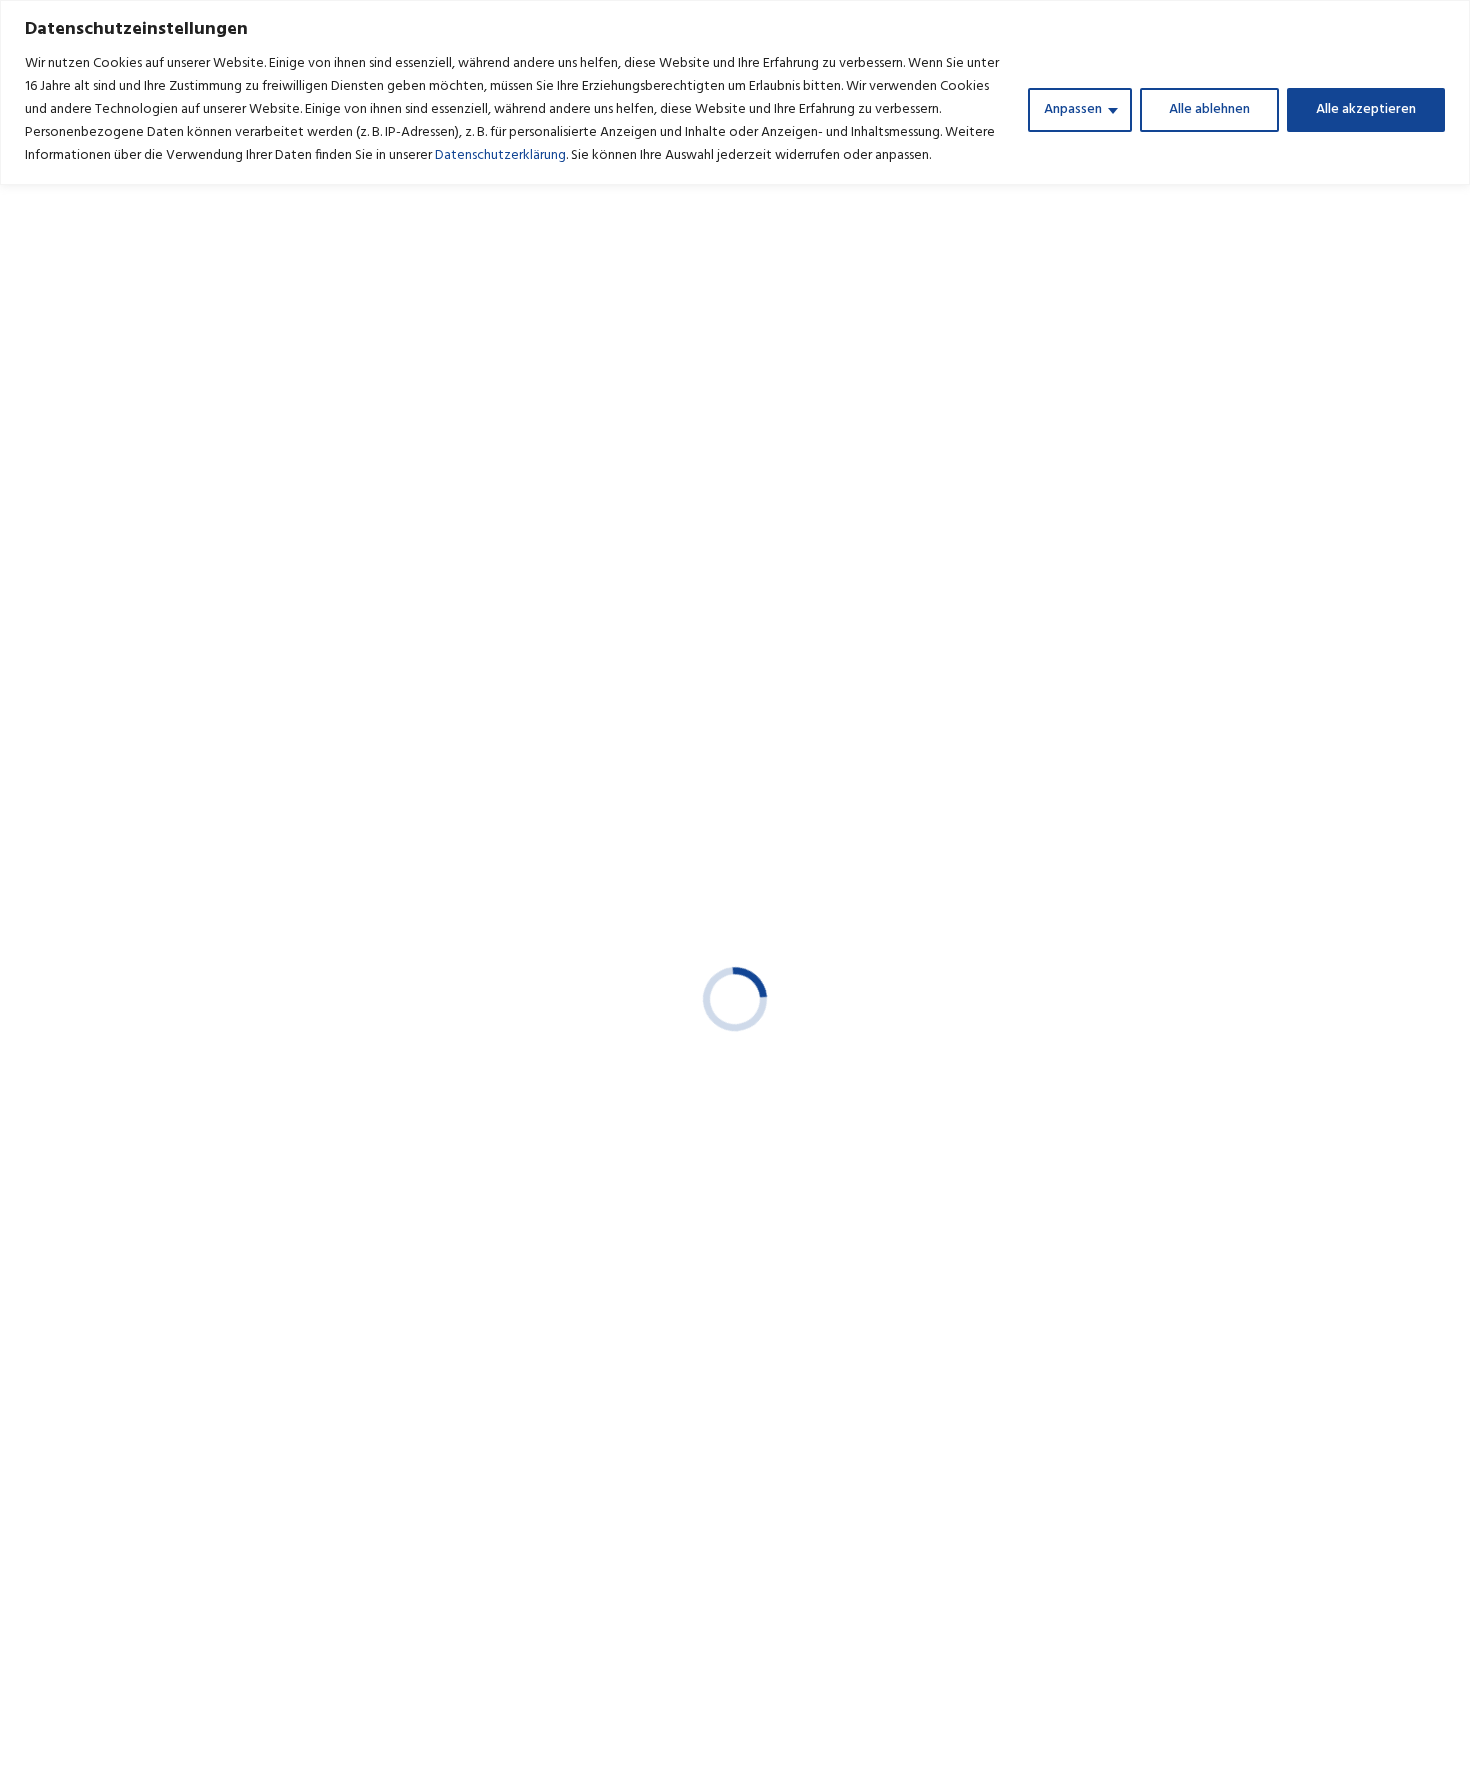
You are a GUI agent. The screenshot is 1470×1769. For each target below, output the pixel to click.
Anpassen (1073, 109)
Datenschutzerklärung (500, 155)
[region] (735, 92)
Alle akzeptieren (1366, 109)
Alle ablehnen (1209, 109)
